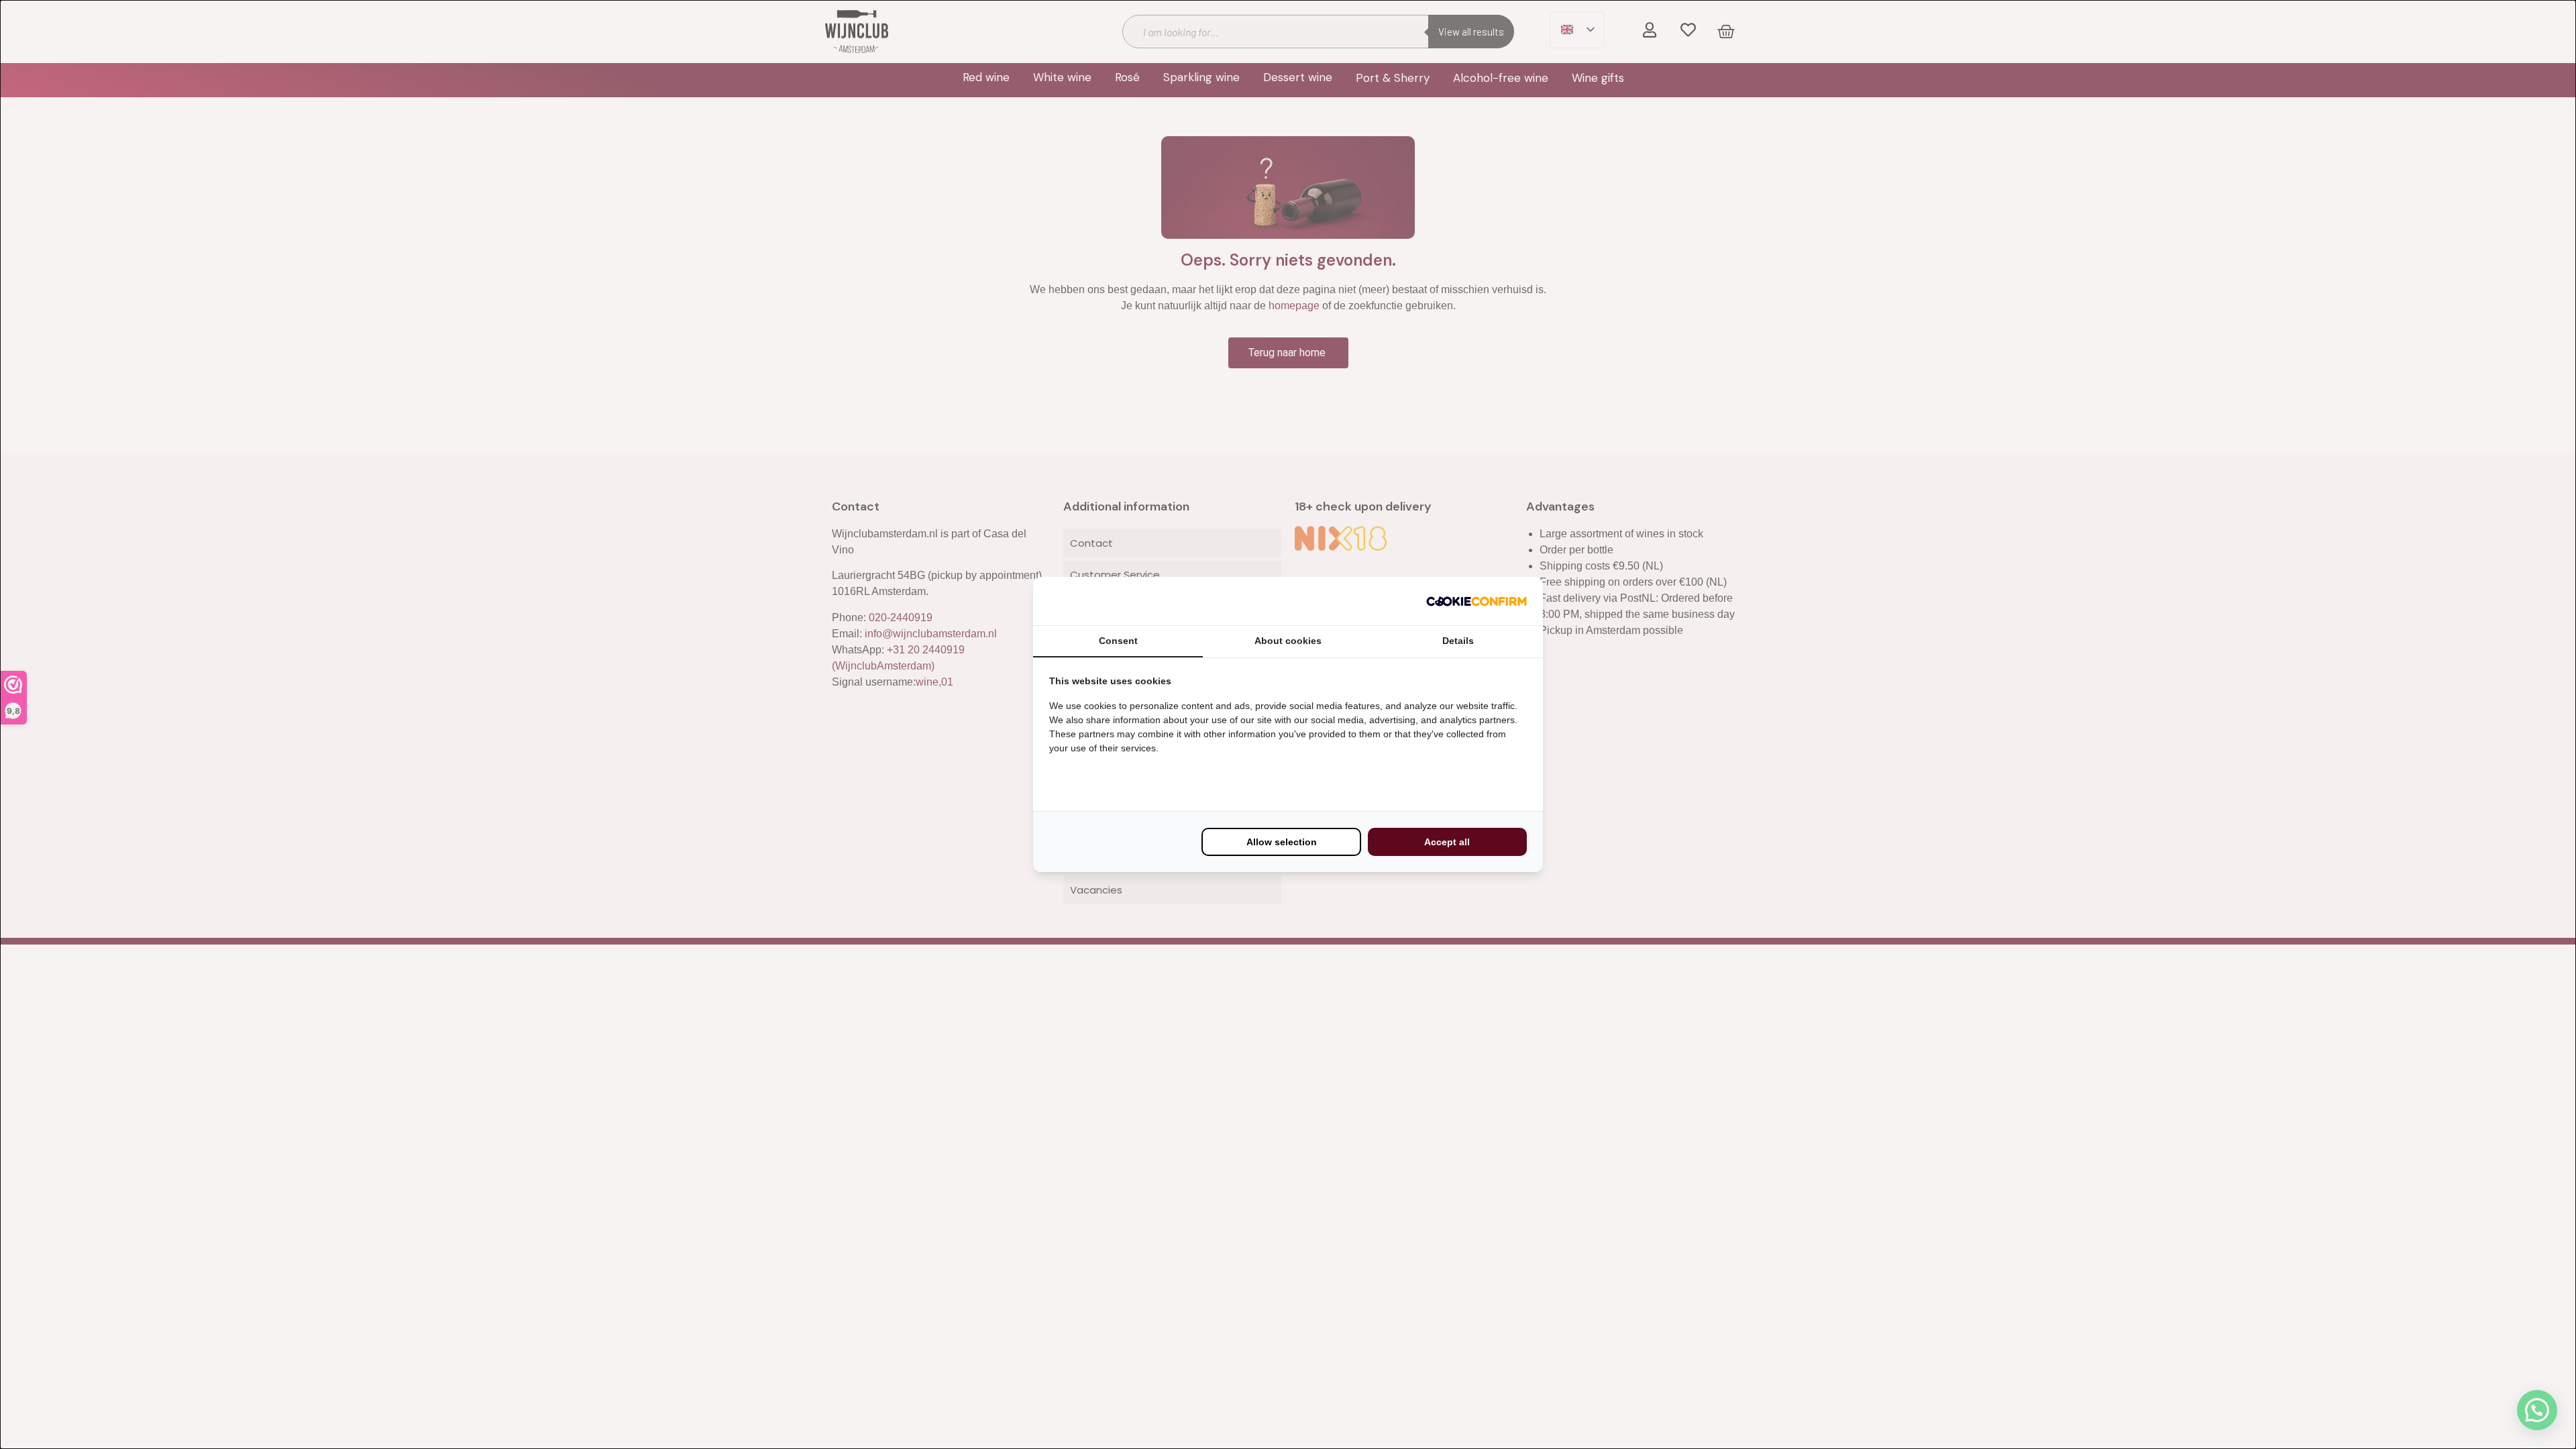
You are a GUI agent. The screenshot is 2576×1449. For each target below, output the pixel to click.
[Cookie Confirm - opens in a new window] (1477, 601)
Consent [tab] (1118, 641)
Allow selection (1282, 842)
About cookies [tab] (1288, 641)
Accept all (1447, 842)
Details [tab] (1458, 641)
